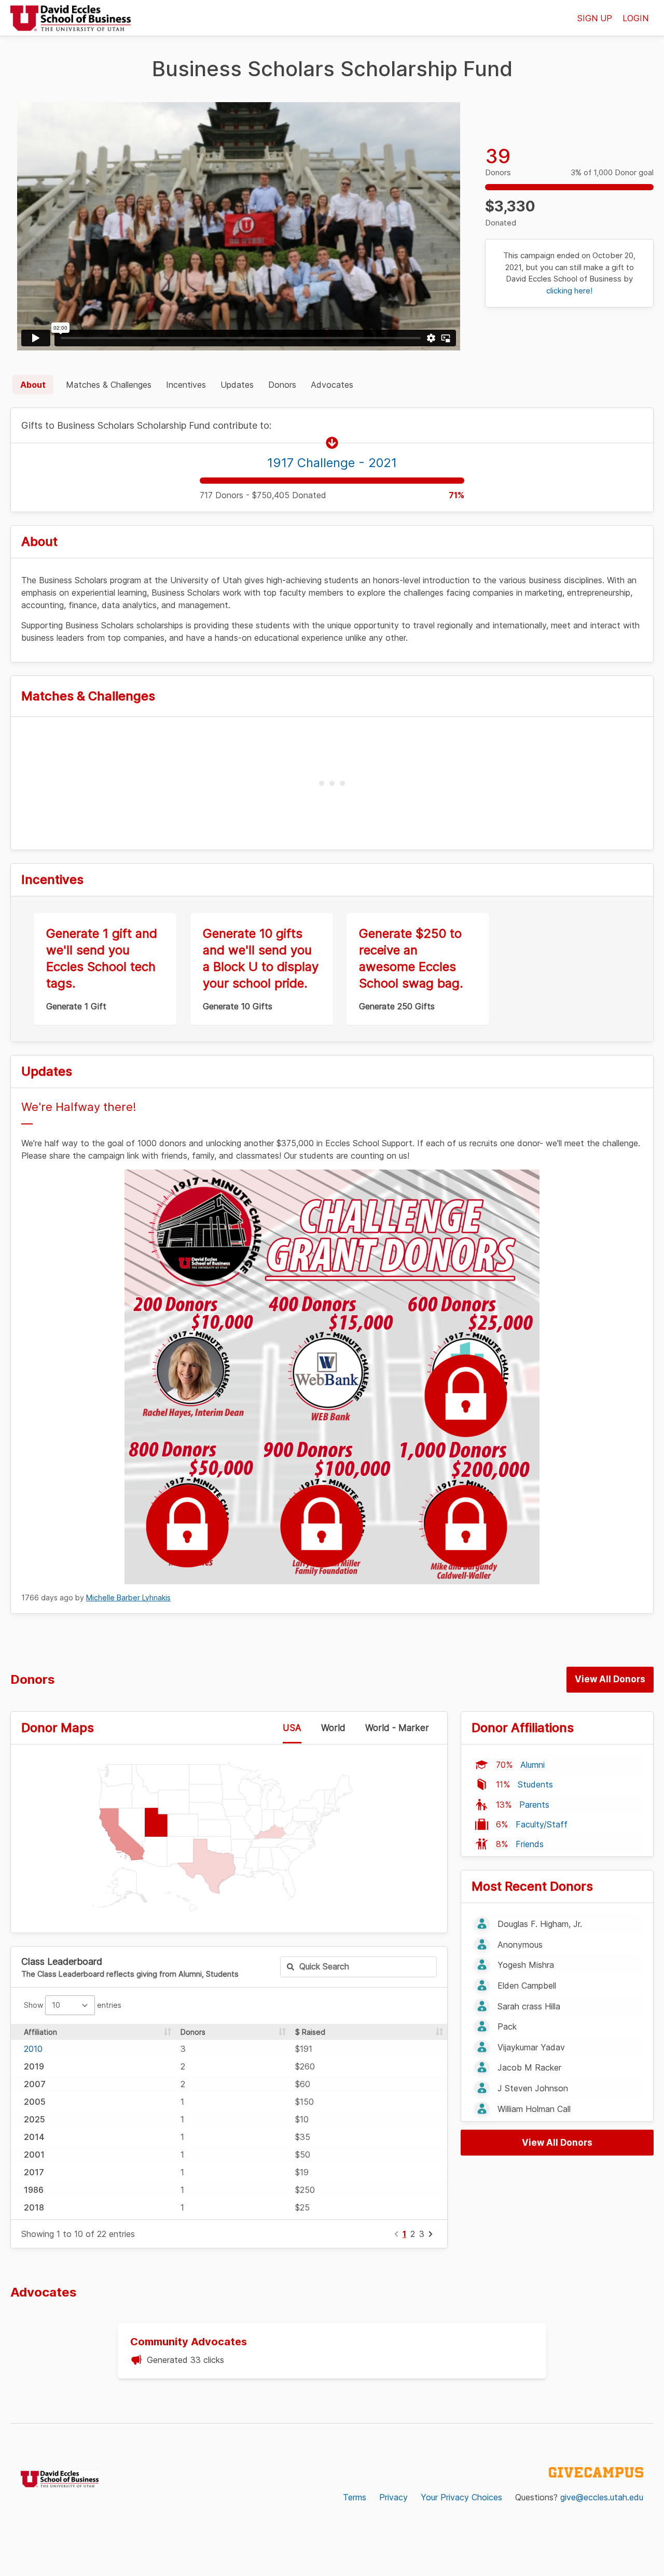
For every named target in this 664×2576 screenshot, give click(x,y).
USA (292, 1728)
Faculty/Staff (542, 1824)
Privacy (393, 2497)
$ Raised (310, 2032)
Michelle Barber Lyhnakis (128, 1597)
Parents (534, 1805)
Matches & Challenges (109, 385)
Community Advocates (189, 2342)
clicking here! (569, 291)
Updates (237, 385)
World (333, 1728)
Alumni (532, 1765)
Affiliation (40, 2032)
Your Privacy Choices (461, 2497)
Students (535, 1784)
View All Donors (610, 1679)
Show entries (73, 2005)
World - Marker (397, 1728)
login (635, 18)
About (33, 385)
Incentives (186, 385)
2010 (33, 2049)
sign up (595, 18)
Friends (530, 1844)
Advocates (332, 385)
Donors (282, 385)
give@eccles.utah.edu (602, 2497)
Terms (355, 2497)
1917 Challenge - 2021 (332, 463)
